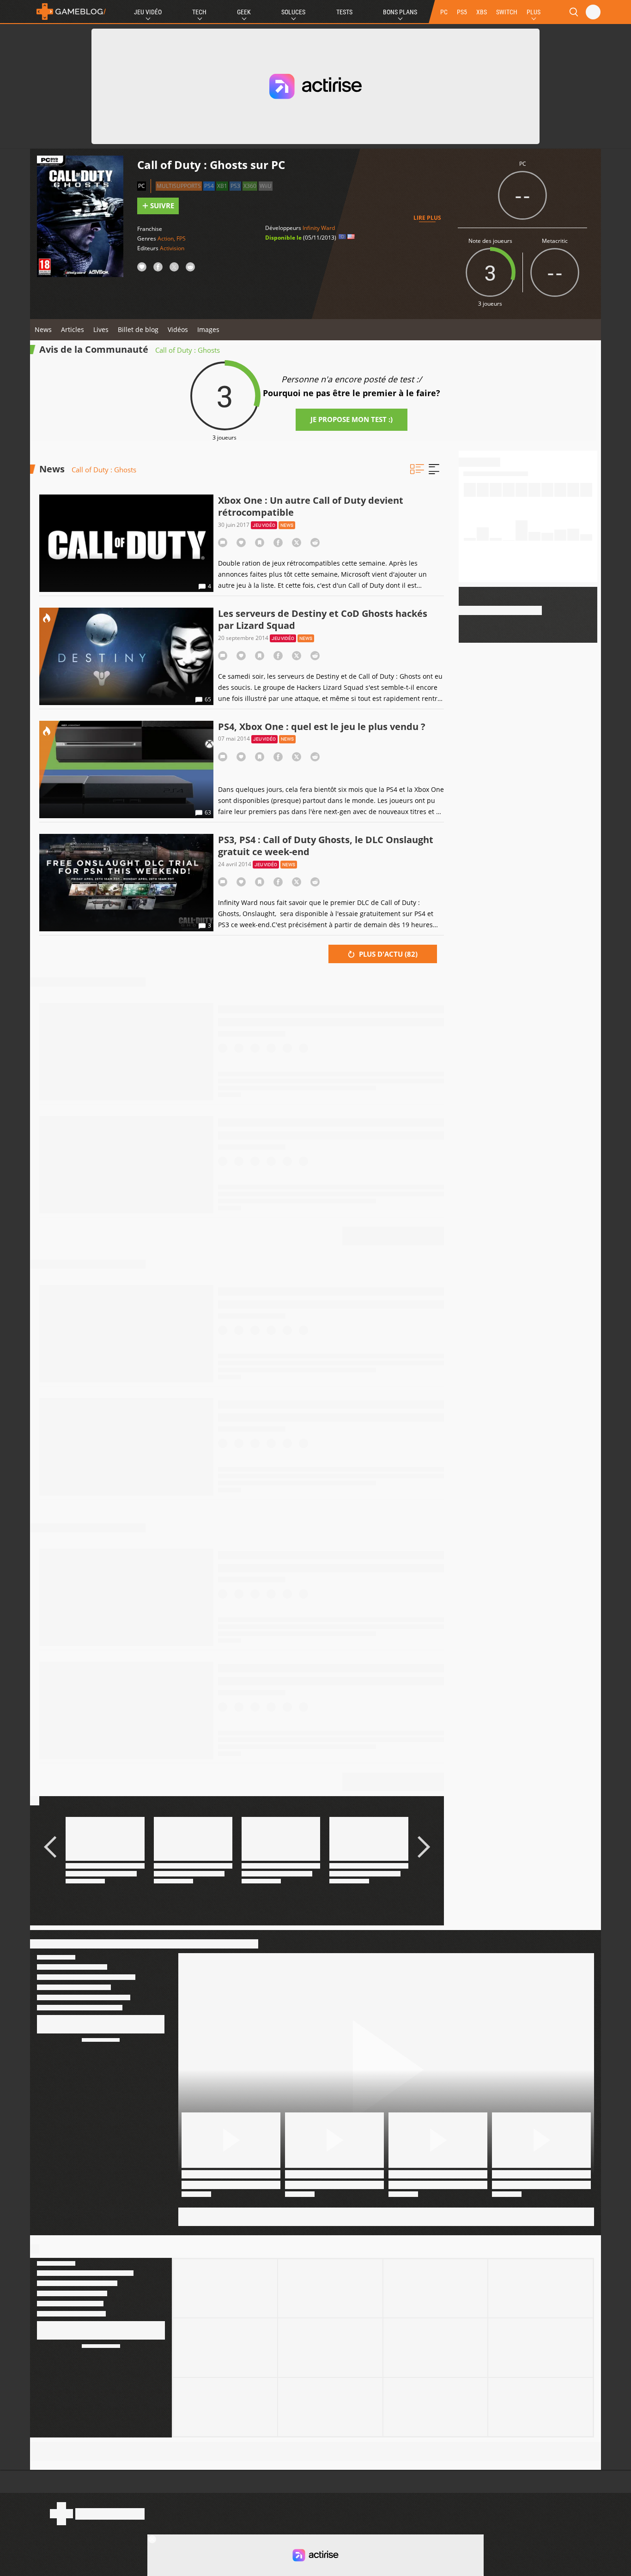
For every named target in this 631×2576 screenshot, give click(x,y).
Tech (199, 12)
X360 (250, 186)
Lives (101, 329)
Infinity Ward (319, 228)
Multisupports (179, 186)
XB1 (222, 186)
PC (444, 12)
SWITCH (507, 12)
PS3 (235, 186)
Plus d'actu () (387, 954)
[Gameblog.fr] (69, 12)
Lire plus (427, 218)
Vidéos (178, 329)
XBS (482, 12)
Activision (172, 248)
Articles (73, 329)
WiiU (266, 186)
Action (166, 238)
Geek (244, 12)
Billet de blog (138, 329)
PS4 (209, 186)
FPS (181, 238)
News (43, 329)
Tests (344, 12)
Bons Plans (400, 12)
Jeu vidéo (264, 525)
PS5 (462, 12)
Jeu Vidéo (148, 12)
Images (208, 329)
